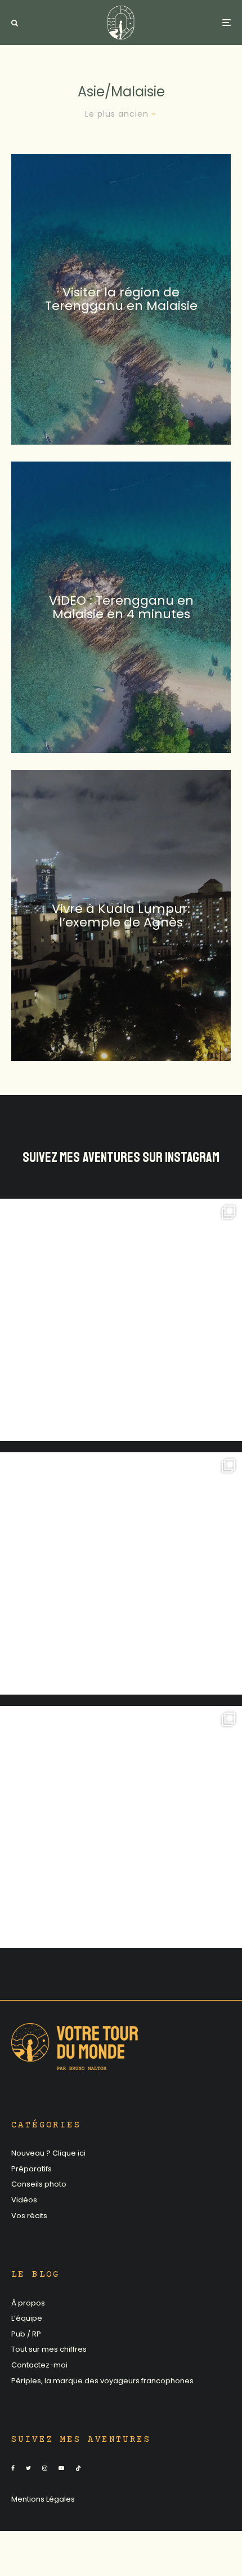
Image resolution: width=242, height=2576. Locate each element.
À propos (28, 2303)
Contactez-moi (39, 2365)
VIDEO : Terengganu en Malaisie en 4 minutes (121, 608)
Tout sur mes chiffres (49, 2349)
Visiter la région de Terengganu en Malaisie (121, 299)
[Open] (121, 1320)
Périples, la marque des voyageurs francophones (102, 2381)
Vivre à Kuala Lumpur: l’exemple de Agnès (121, 915)
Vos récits (29, 2216)
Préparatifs (32, 2169)
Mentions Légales (43, 2499)
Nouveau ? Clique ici (48, 2153)
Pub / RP (26, 2334)
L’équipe (27, 2318)
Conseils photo (39, 2184)
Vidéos (24, 2200)
